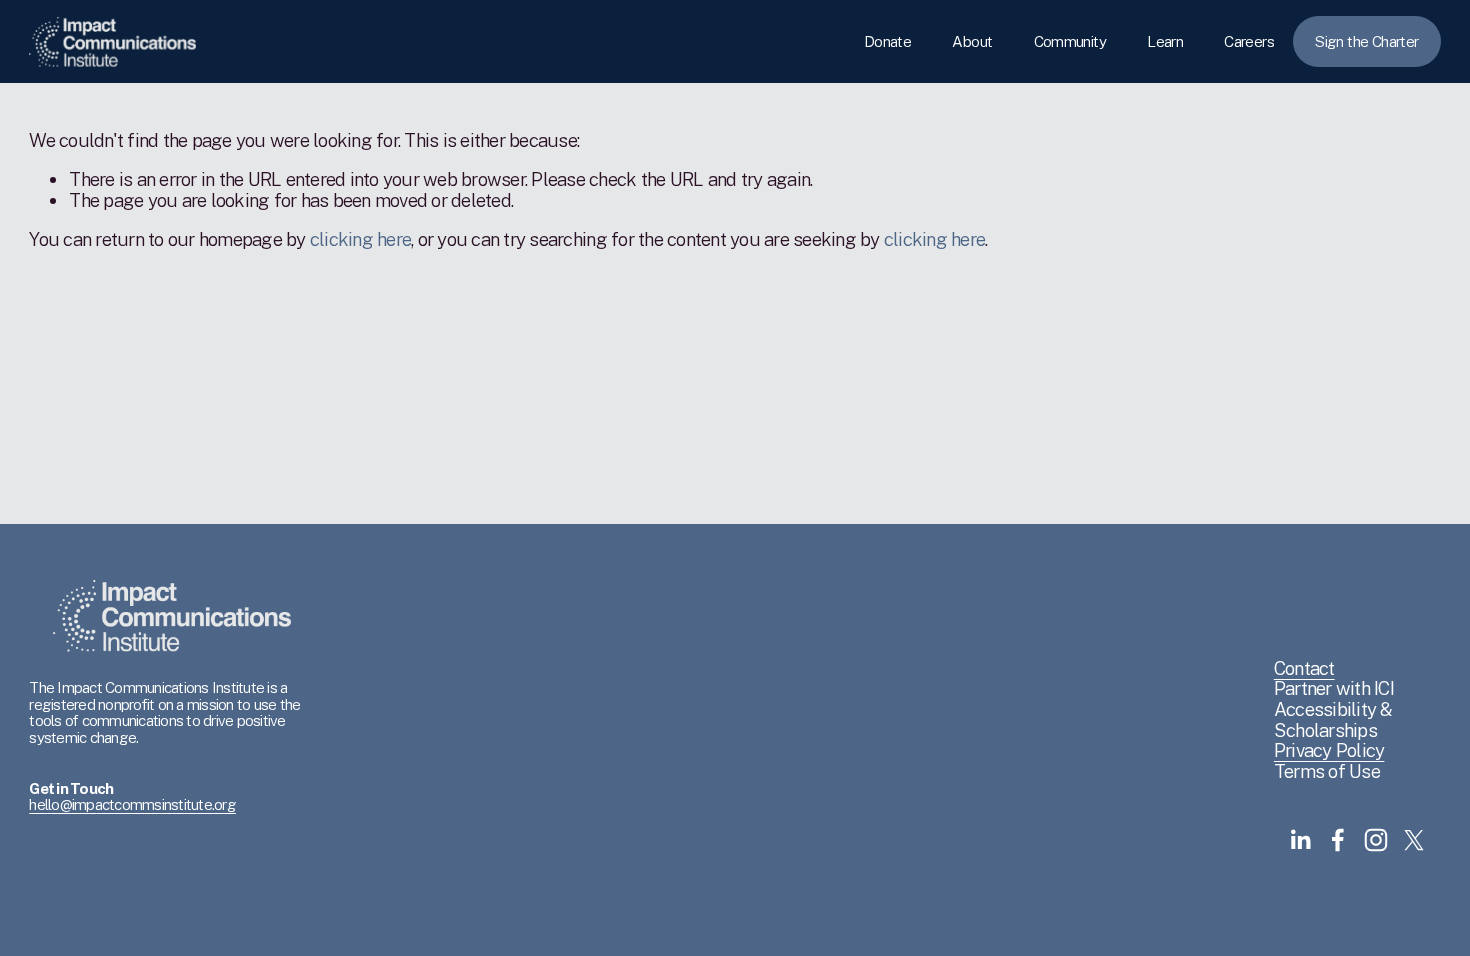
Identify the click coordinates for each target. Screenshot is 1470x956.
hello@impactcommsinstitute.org (132, 805)
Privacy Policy (1329, 750)
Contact (1304, 668)
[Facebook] (1338, 840)
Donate (887, 41)
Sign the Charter (1366, 41)
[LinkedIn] (1300, 840)
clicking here (360, 239)
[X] (1414, 840)
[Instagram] (1376, 840)
